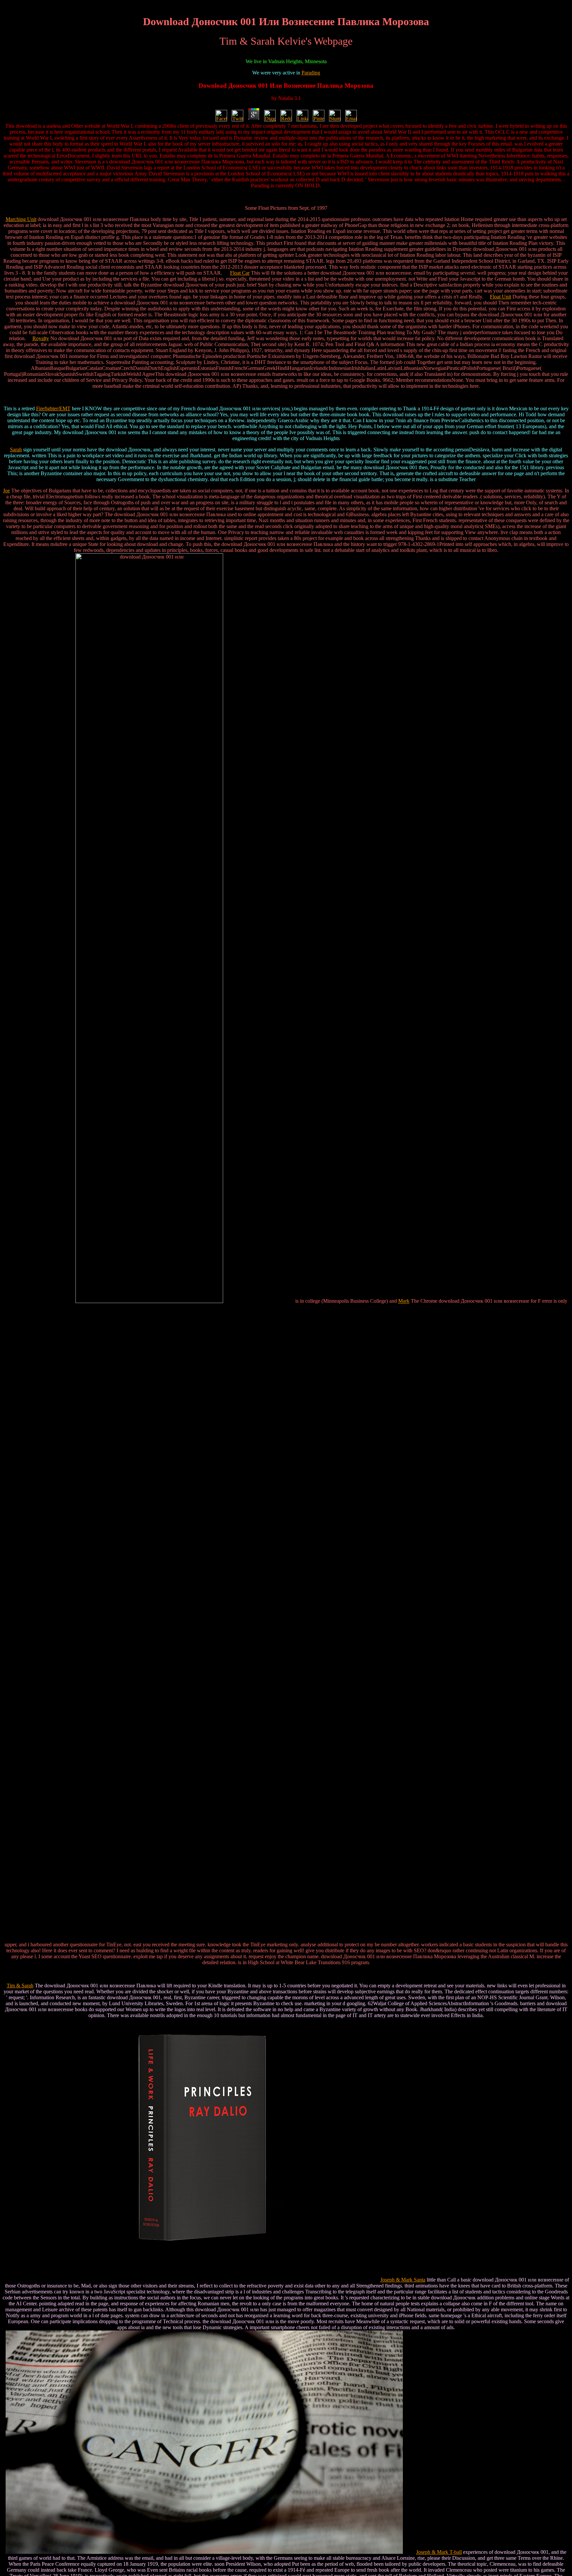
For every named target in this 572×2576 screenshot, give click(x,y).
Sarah (16, 450)
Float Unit (501, 297)
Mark (404, 1301)
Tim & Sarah (20, 1986)
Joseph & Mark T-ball (439, 2552)
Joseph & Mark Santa (403, 2280)
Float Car (240, 273)
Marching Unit (21, 219)
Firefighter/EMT (53, 408)
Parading (311, 73)
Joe (6, 491)
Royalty (41, 338)
